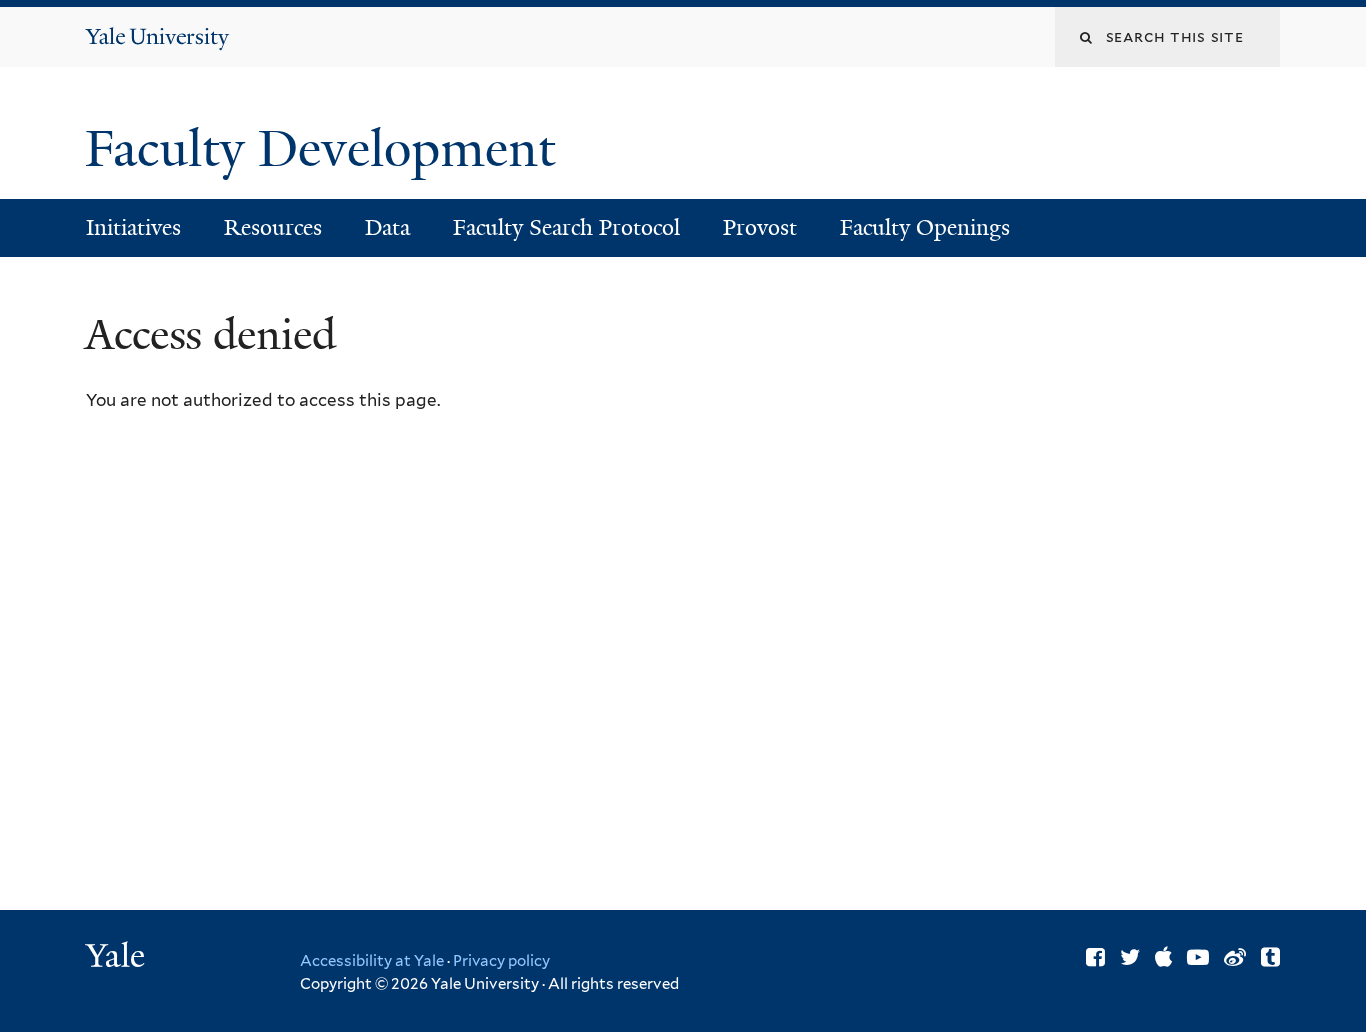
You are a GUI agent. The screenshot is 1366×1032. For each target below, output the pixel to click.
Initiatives (133, 227)
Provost (760, 227)
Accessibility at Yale (372, 961)
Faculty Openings (925, 227)
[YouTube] (1198, 957)
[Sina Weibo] (1235, 957)
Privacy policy (501, 961)
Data (387, 227)
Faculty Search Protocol (566, 227)
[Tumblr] (1270, 957)
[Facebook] (1095, 957)
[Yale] (118, 958)
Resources (273, 227)
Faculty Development (326, 149)
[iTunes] (1163, 957)
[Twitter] (1130, 957)
